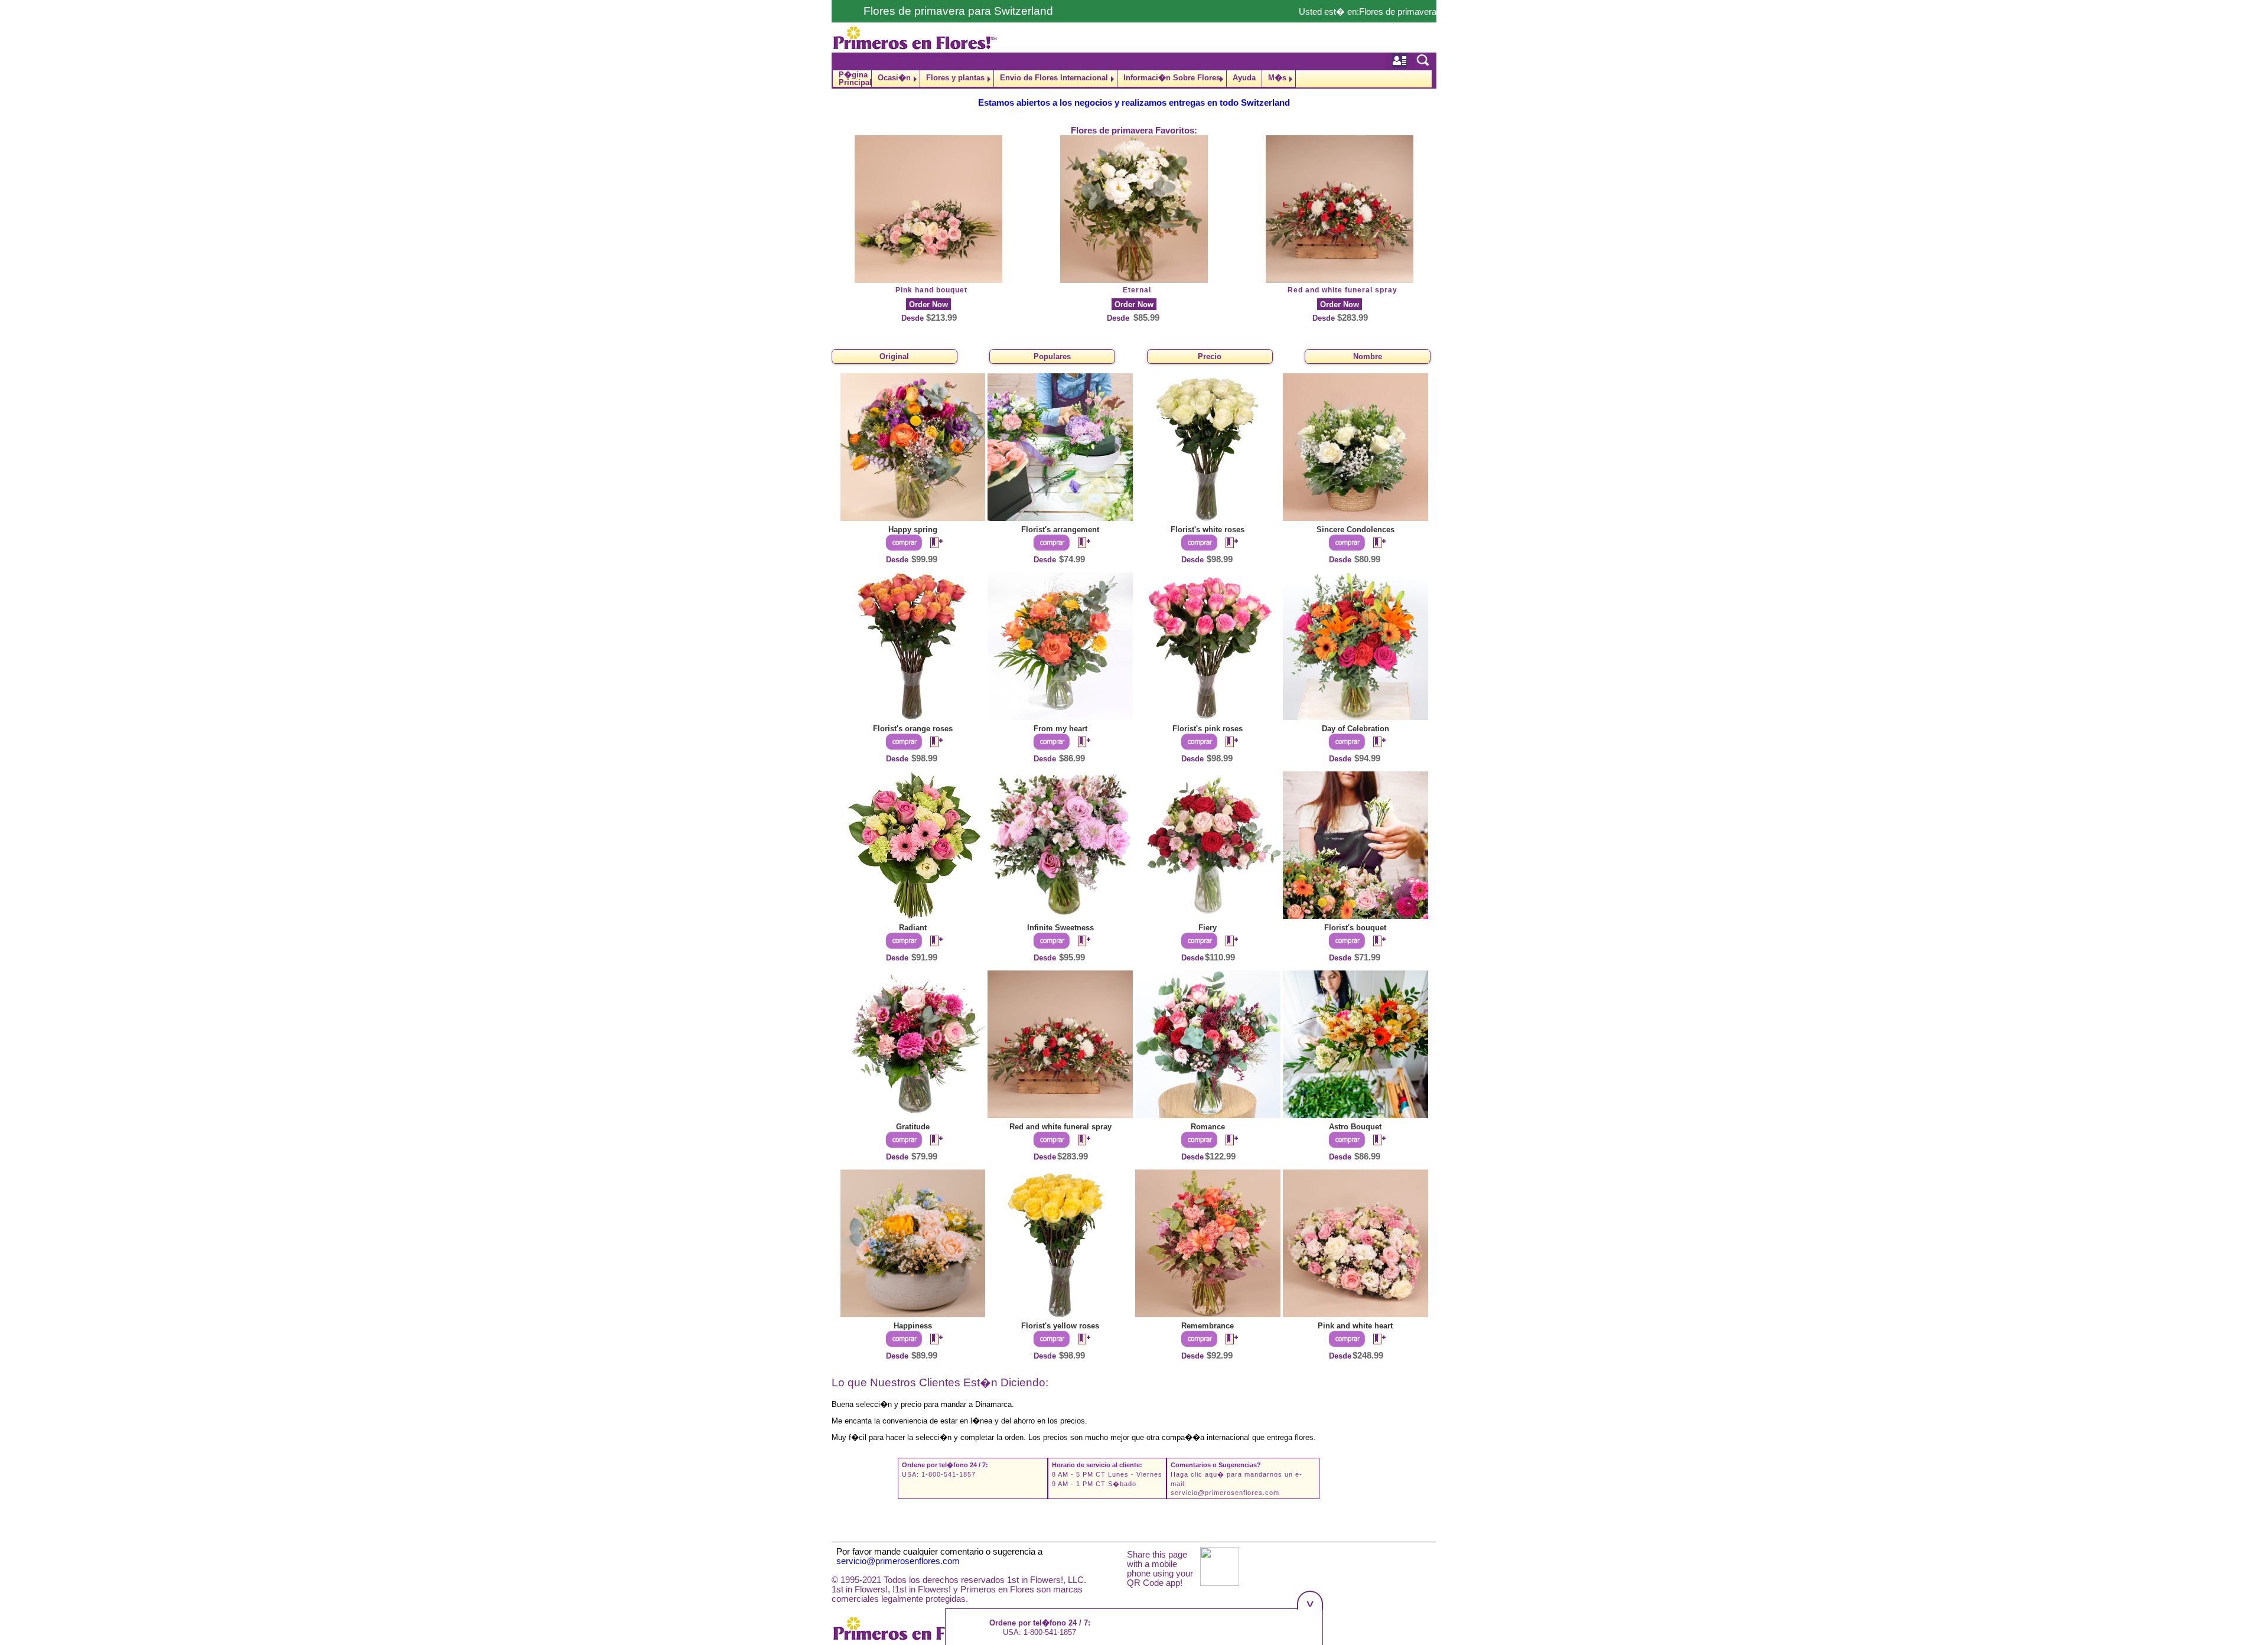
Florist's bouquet (1355, 928)
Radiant (913, 928)
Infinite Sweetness (1060, 928)
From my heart (1060, 729)
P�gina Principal (855, 79)
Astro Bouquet (1355, 1127)
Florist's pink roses (1208, 729)
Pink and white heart (1355, 1326)
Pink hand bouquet (931, 290)
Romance (1208, 1127)
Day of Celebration (1355, 729)
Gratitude (913, 1127)
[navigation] (1134, 79)
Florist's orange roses (913, 729)
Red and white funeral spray (1342, 290)
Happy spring (913, 530)
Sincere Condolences (1355, 530)
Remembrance (1208, 1326)
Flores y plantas (955, 78)
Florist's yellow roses (1060, 1326)
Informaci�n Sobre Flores (1172, 78)
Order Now (928, 304)
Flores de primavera (1398, 12)
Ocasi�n (894, 78)
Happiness (913, 1326)
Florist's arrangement (1060, 530)
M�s (1277, 78)
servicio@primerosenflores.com (1225, 1493)
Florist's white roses (1208, 530)
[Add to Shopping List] (931, 543)
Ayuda (1244, 78)
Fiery (1208, 928)
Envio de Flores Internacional (1054, 78)
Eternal (1137, 290)
